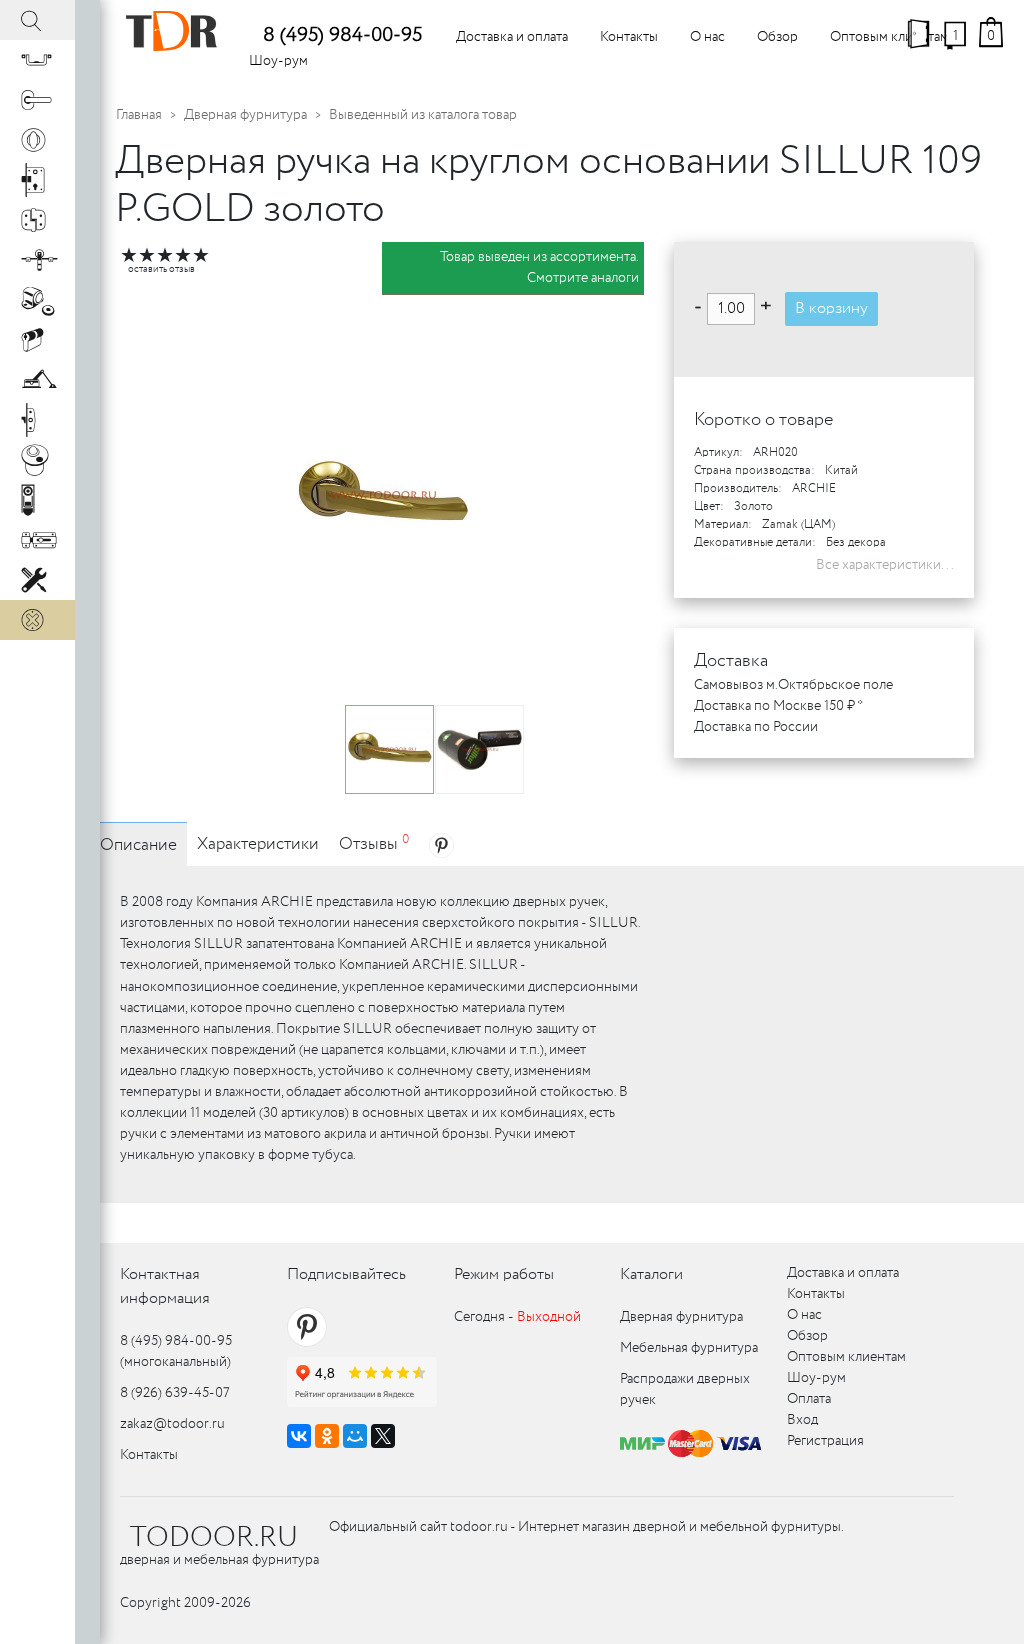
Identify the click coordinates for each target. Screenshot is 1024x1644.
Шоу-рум (278, 61)
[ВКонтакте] (299, 1436)
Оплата (809, 1399)
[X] (383, 1436)
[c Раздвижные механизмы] (37, 260)
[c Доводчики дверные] (37, 380)
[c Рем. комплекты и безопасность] (37, 580)
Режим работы (504, 1274)
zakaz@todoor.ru (172, 1424)
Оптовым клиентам (889, 37)
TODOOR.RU (214, 1538)
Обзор (777, 37)
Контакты (629, 37)
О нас (707, 37)
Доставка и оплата (512, 37)
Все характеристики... (885, 565)
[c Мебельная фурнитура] (37, 60)
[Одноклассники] (327, 1436)
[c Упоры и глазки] (37, 300)
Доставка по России (756, 727)
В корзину (831, 308)
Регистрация (825, 1441)
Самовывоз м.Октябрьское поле (793, 685)
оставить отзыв (161, 269)
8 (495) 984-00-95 (342, 35)
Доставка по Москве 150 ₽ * (778, 706)
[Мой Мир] (355, 1436)
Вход (802, 1420)
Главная (139, 115)
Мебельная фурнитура (689, 1348)
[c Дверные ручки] (37, 100)
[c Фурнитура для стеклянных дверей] (37, 460)
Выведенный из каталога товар (423, 115)
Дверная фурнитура (245, 115)
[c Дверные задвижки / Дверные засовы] (37, 540)
